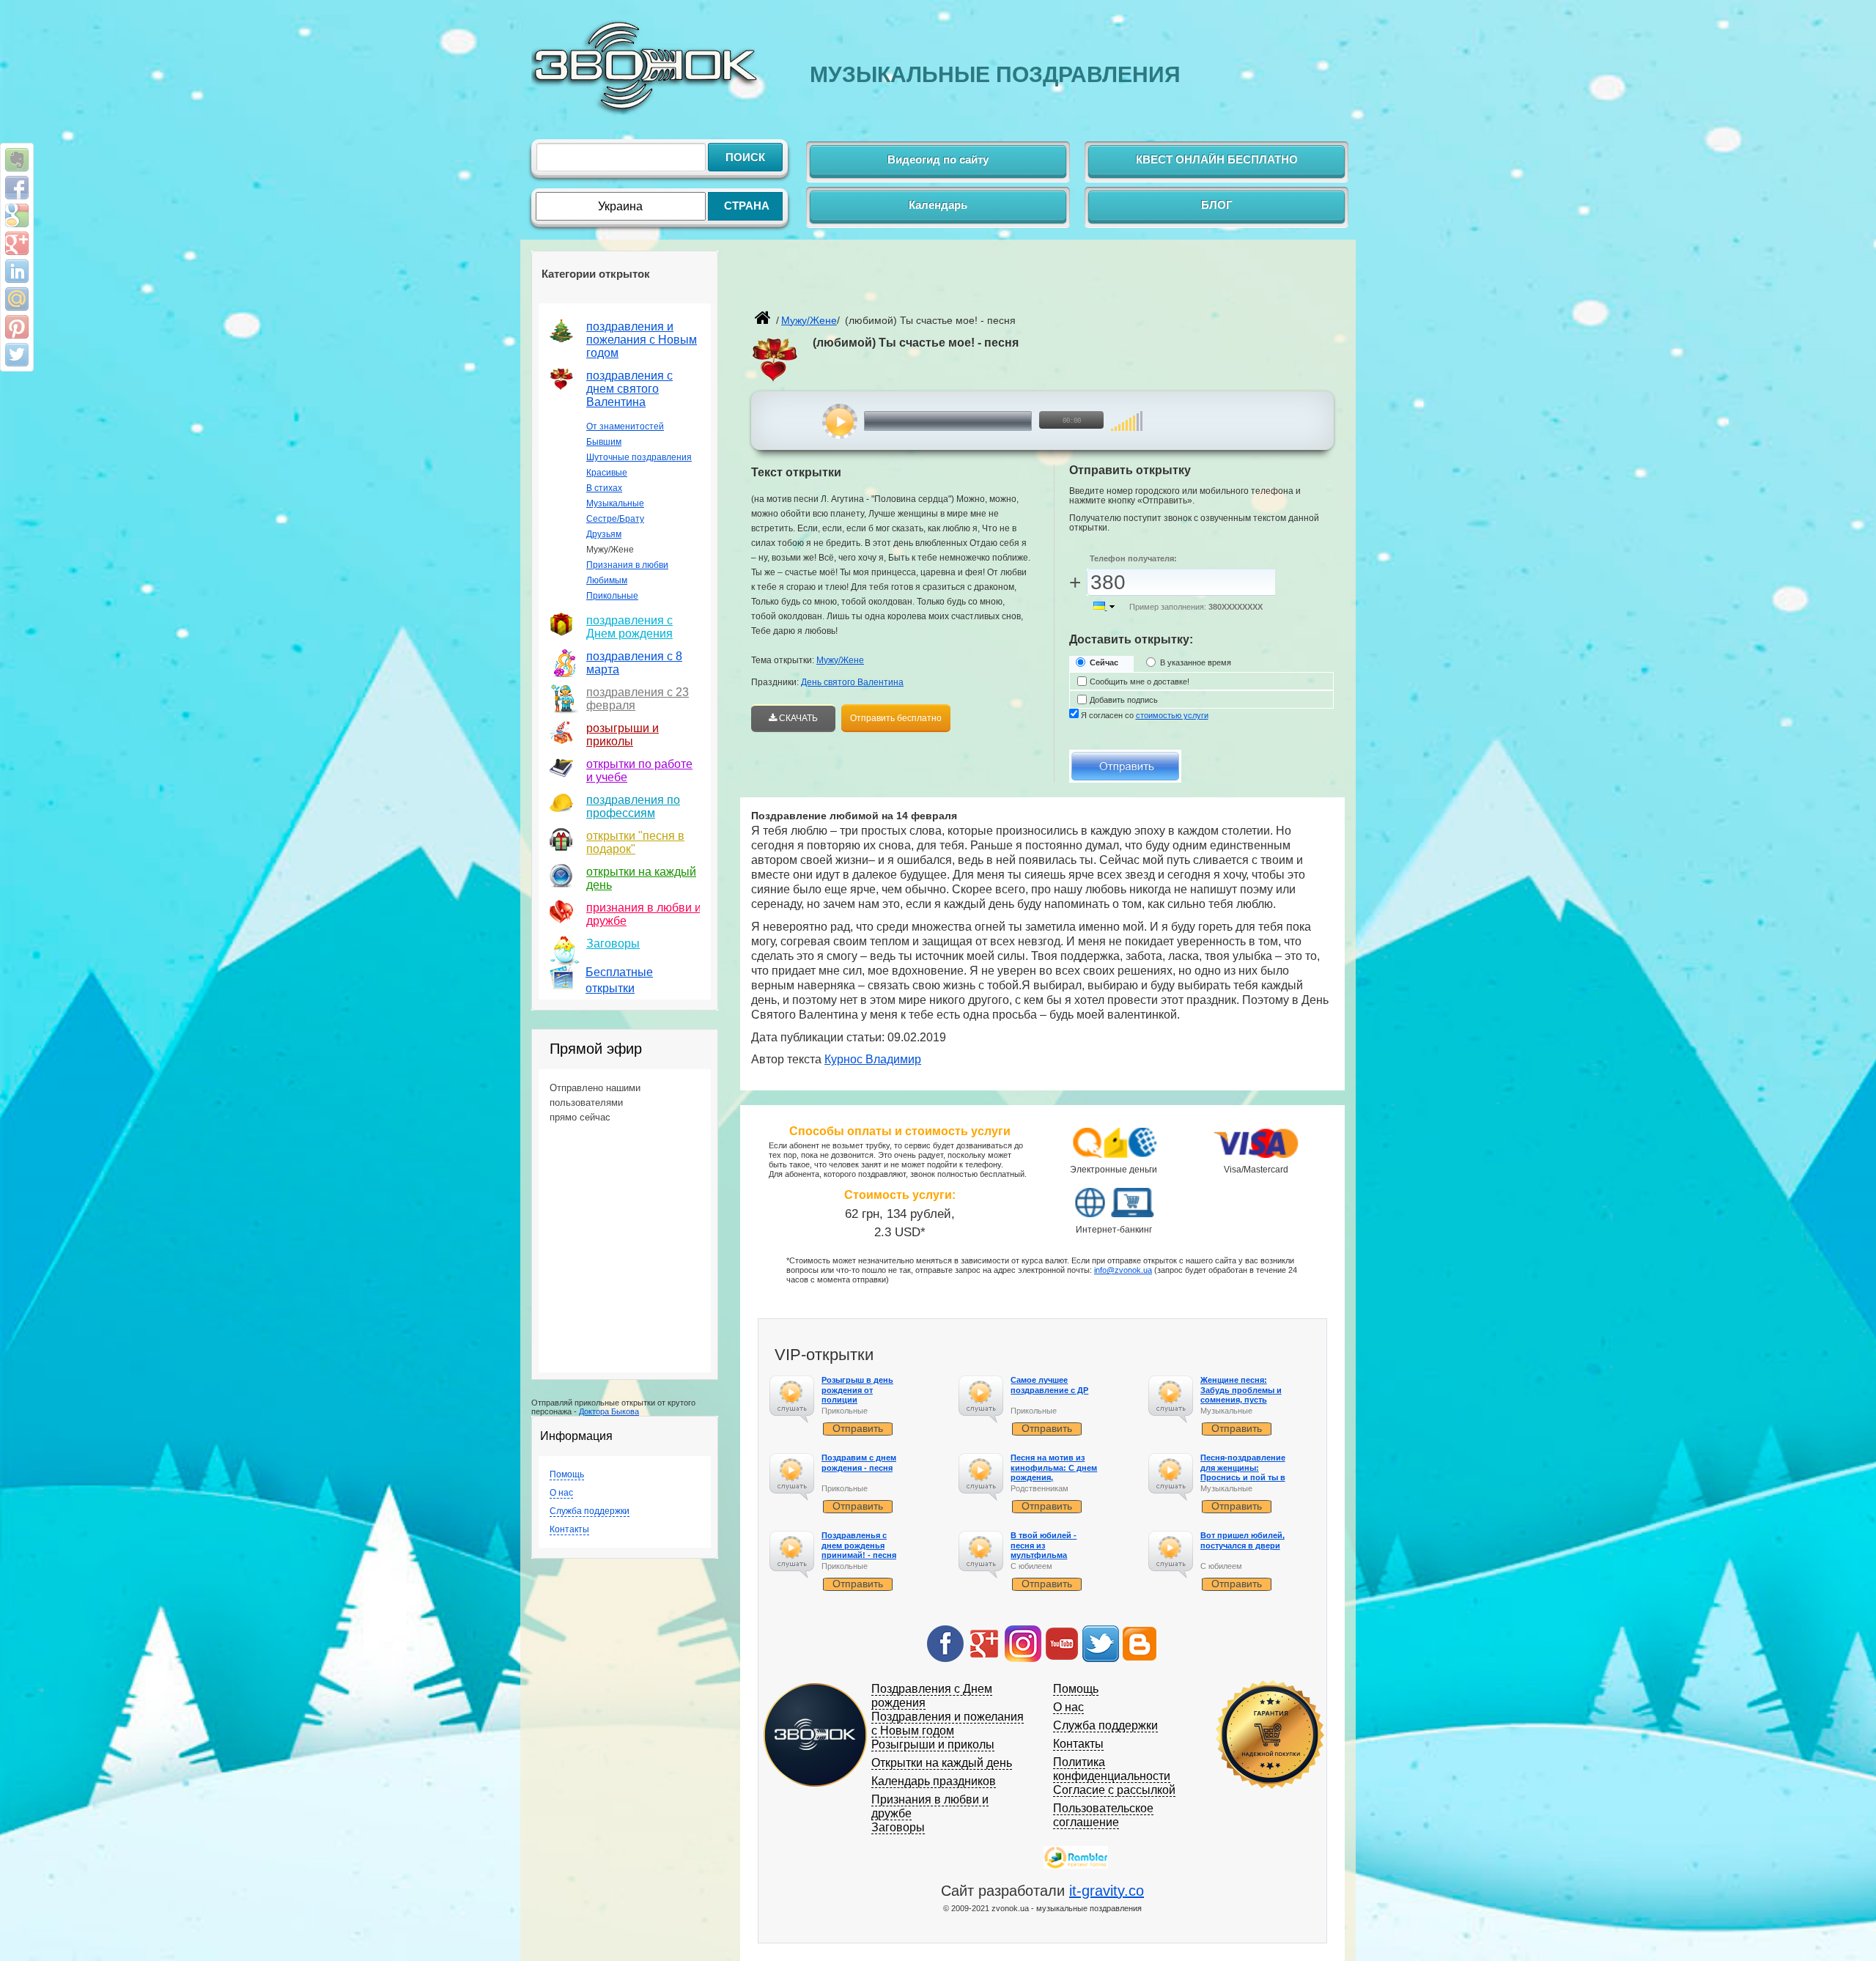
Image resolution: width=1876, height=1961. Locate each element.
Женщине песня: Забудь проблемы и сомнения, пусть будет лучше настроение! (1241, 1399)
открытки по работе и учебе (639, 771)
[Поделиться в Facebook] (17, 188)
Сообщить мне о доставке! (1140, 682)
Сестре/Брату (615, 519)
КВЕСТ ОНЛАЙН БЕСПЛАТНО (1217, 159)
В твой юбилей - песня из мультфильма (1044, 1545)
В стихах (604, 488)
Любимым (607, 580)
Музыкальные (615, 503)
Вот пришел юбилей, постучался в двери (1242, 1540)
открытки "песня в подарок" (635, 842)
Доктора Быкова (609, 1411)
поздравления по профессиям (633, 806)
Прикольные (612, 596)
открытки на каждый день (641, 878)
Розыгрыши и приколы (933, 1744)
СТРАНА (747, 206)
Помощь (567, 1474)
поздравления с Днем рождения (629, 627)
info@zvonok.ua (1123, 1270)
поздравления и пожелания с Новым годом (642, 340)
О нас (561, 1493)
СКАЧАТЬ (797, 718)
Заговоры (613, 943)
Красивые (607, 473)
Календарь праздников (934, 1781)
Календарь (938, 205)
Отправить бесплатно (896, 718)
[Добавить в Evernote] (17, 160)
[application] (972, 421)
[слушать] (840, 421)
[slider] (1127, 414)
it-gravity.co (1107, 1891)
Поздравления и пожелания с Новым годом (948, 1724)
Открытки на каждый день (942, 1763)
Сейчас (1104, 662)
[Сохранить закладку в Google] (17, 215)
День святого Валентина (852, 682)
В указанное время (1196, 662)
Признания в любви (627, 565)
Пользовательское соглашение (1103, 1815)
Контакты (569, 1529)
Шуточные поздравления (639, 457)
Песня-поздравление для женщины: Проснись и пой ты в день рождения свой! (1244, 1472)
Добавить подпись (1124, 700)
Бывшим (604, 442)
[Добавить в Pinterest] (17, 327)
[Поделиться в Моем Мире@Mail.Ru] (17, 299)
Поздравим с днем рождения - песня (859, 1462)
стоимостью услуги (1172, 715)
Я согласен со (1145, 715)
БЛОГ (1217, 205)
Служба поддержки (590, 1511)
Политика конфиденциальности (1112, 1769)
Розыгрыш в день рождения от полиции (857, 1389)
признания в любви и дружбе (644, 914)
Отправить (858, 1428)
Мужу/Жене (840, 660)
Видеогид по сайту (938, 159)
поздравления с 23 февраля (638, 699)
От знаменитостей (625, 426)
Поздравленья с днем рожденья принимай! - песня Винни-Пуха (859, 1550)
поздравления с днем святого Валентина (629, 389)
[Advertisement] (923, 283)
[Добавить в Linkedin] (17, 271)
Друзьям (604, 534)
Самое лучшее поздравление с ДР (1049, 1385)
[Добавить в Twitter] (17, 355)
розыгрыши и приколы (623, 735)
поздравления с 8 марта (634, 663)
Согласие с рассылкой (1114, 1790)
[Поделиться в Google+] (17, 243)
